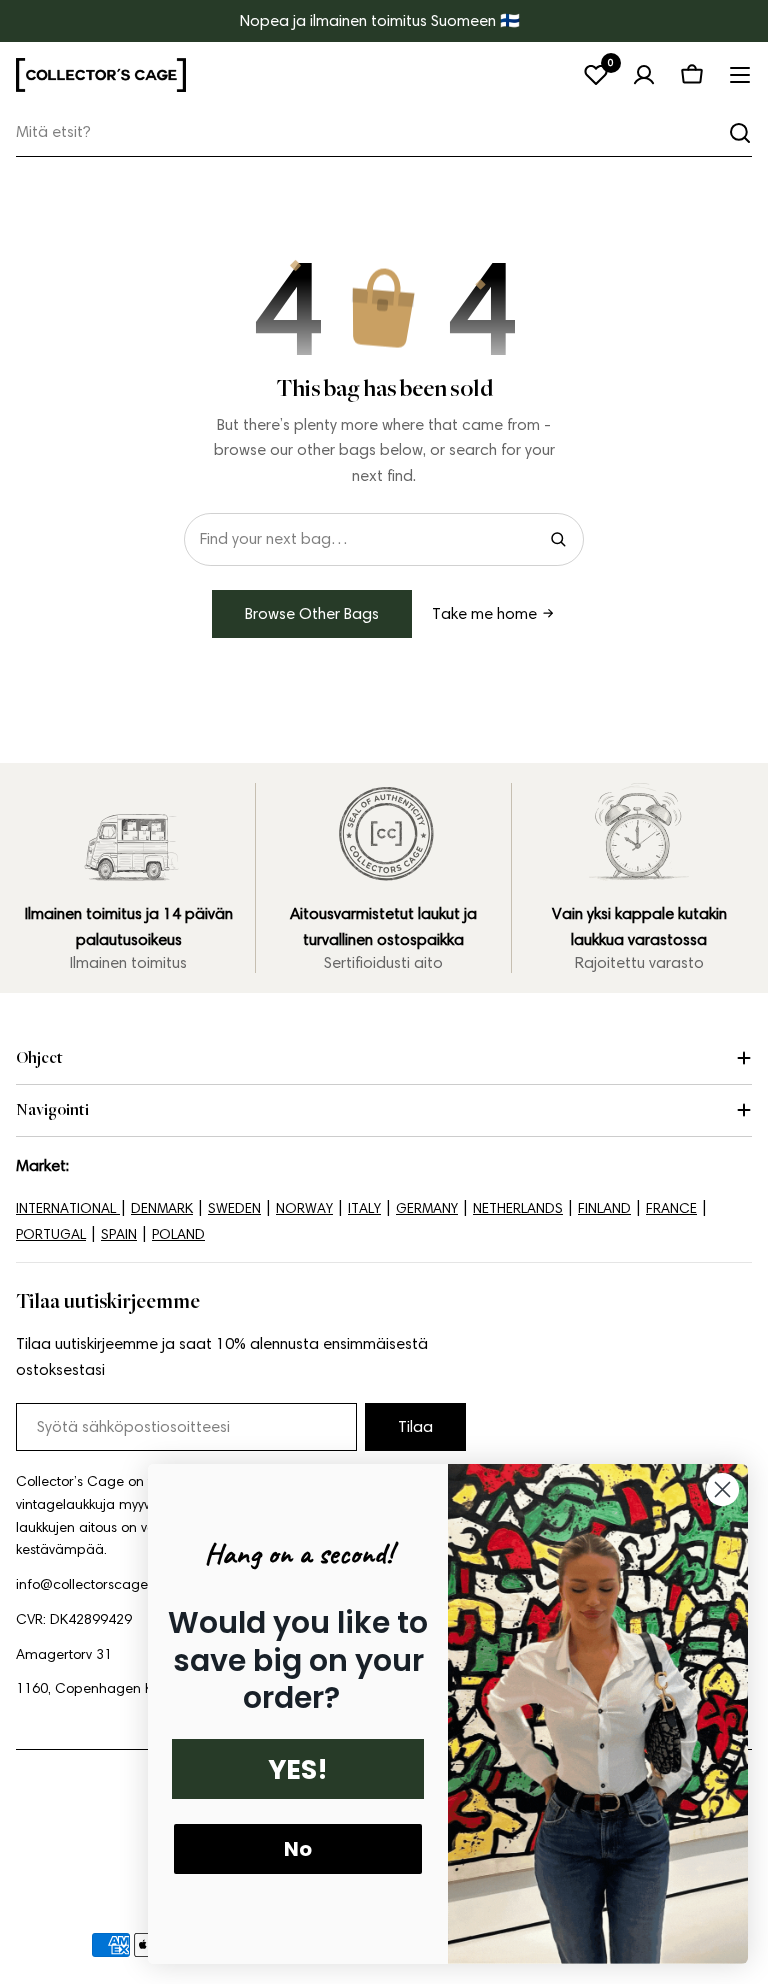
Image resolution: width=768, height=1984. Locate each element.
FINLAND (604, 1208)
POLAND (178, 1234)
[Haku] (740, 133)
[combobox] (384, 132)
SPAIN (119, 1234)
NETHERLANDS (518, 1208)
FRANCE (671, 1208)
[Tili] (644, 75)
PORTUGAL (51, 1234)
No (298, 1849)
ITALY (364, 1208)
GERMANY (427, 1208)
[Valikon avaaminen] (740, 75)
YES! (298, 1769)
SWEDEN (234, 1208)
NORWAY (304, 1208)
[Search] (558, 539)
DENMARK (162, 1208)
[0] (596, 75)
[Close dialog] (722, 1489)
